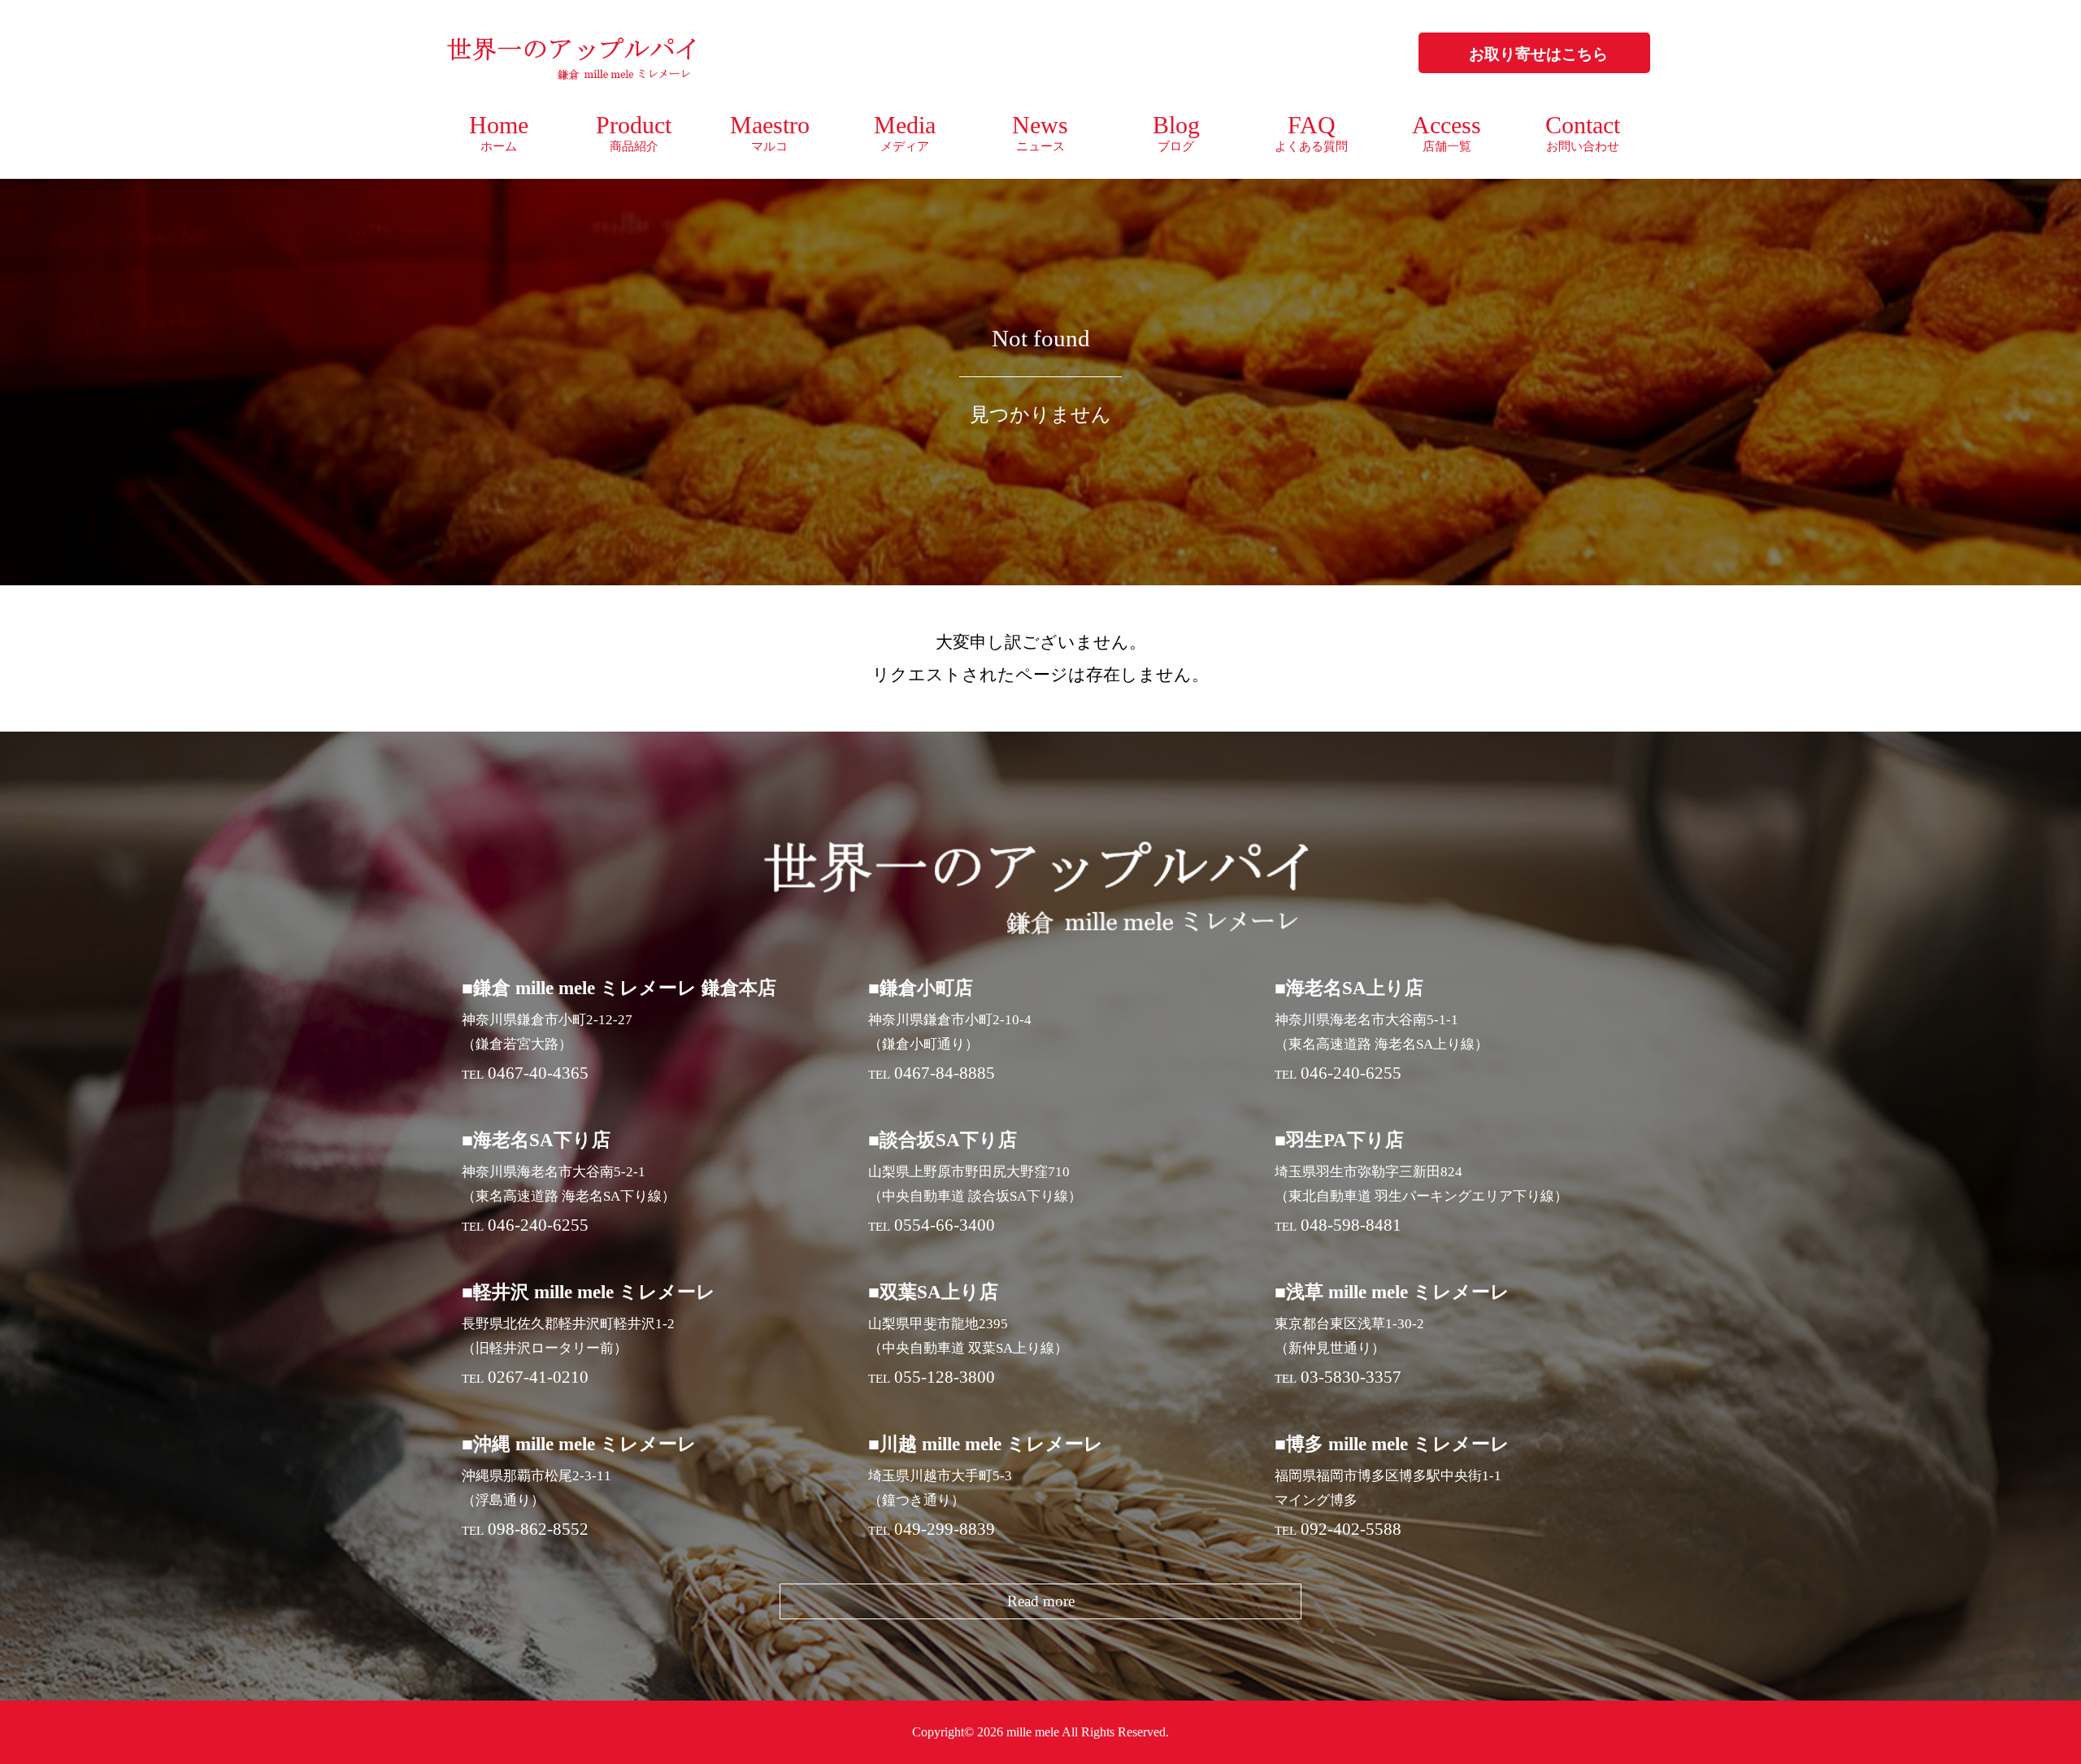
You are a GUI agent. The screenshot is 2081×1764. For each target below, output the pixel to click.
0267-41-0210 (538, 1377)
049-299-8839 (945, 1529)
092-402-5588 (1351, 1529)
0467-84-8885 (945, 1073)
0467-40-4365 (538, 1073)
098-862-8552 (538, 1529)
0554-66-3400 (945, 1225)
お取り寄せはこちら (1538, 54)
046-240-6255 (1351, 1073)
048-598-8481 (1351, 1225)
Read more (1041, 1601)
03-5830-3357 (1351, 1377)
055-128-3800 (945, 1377)
